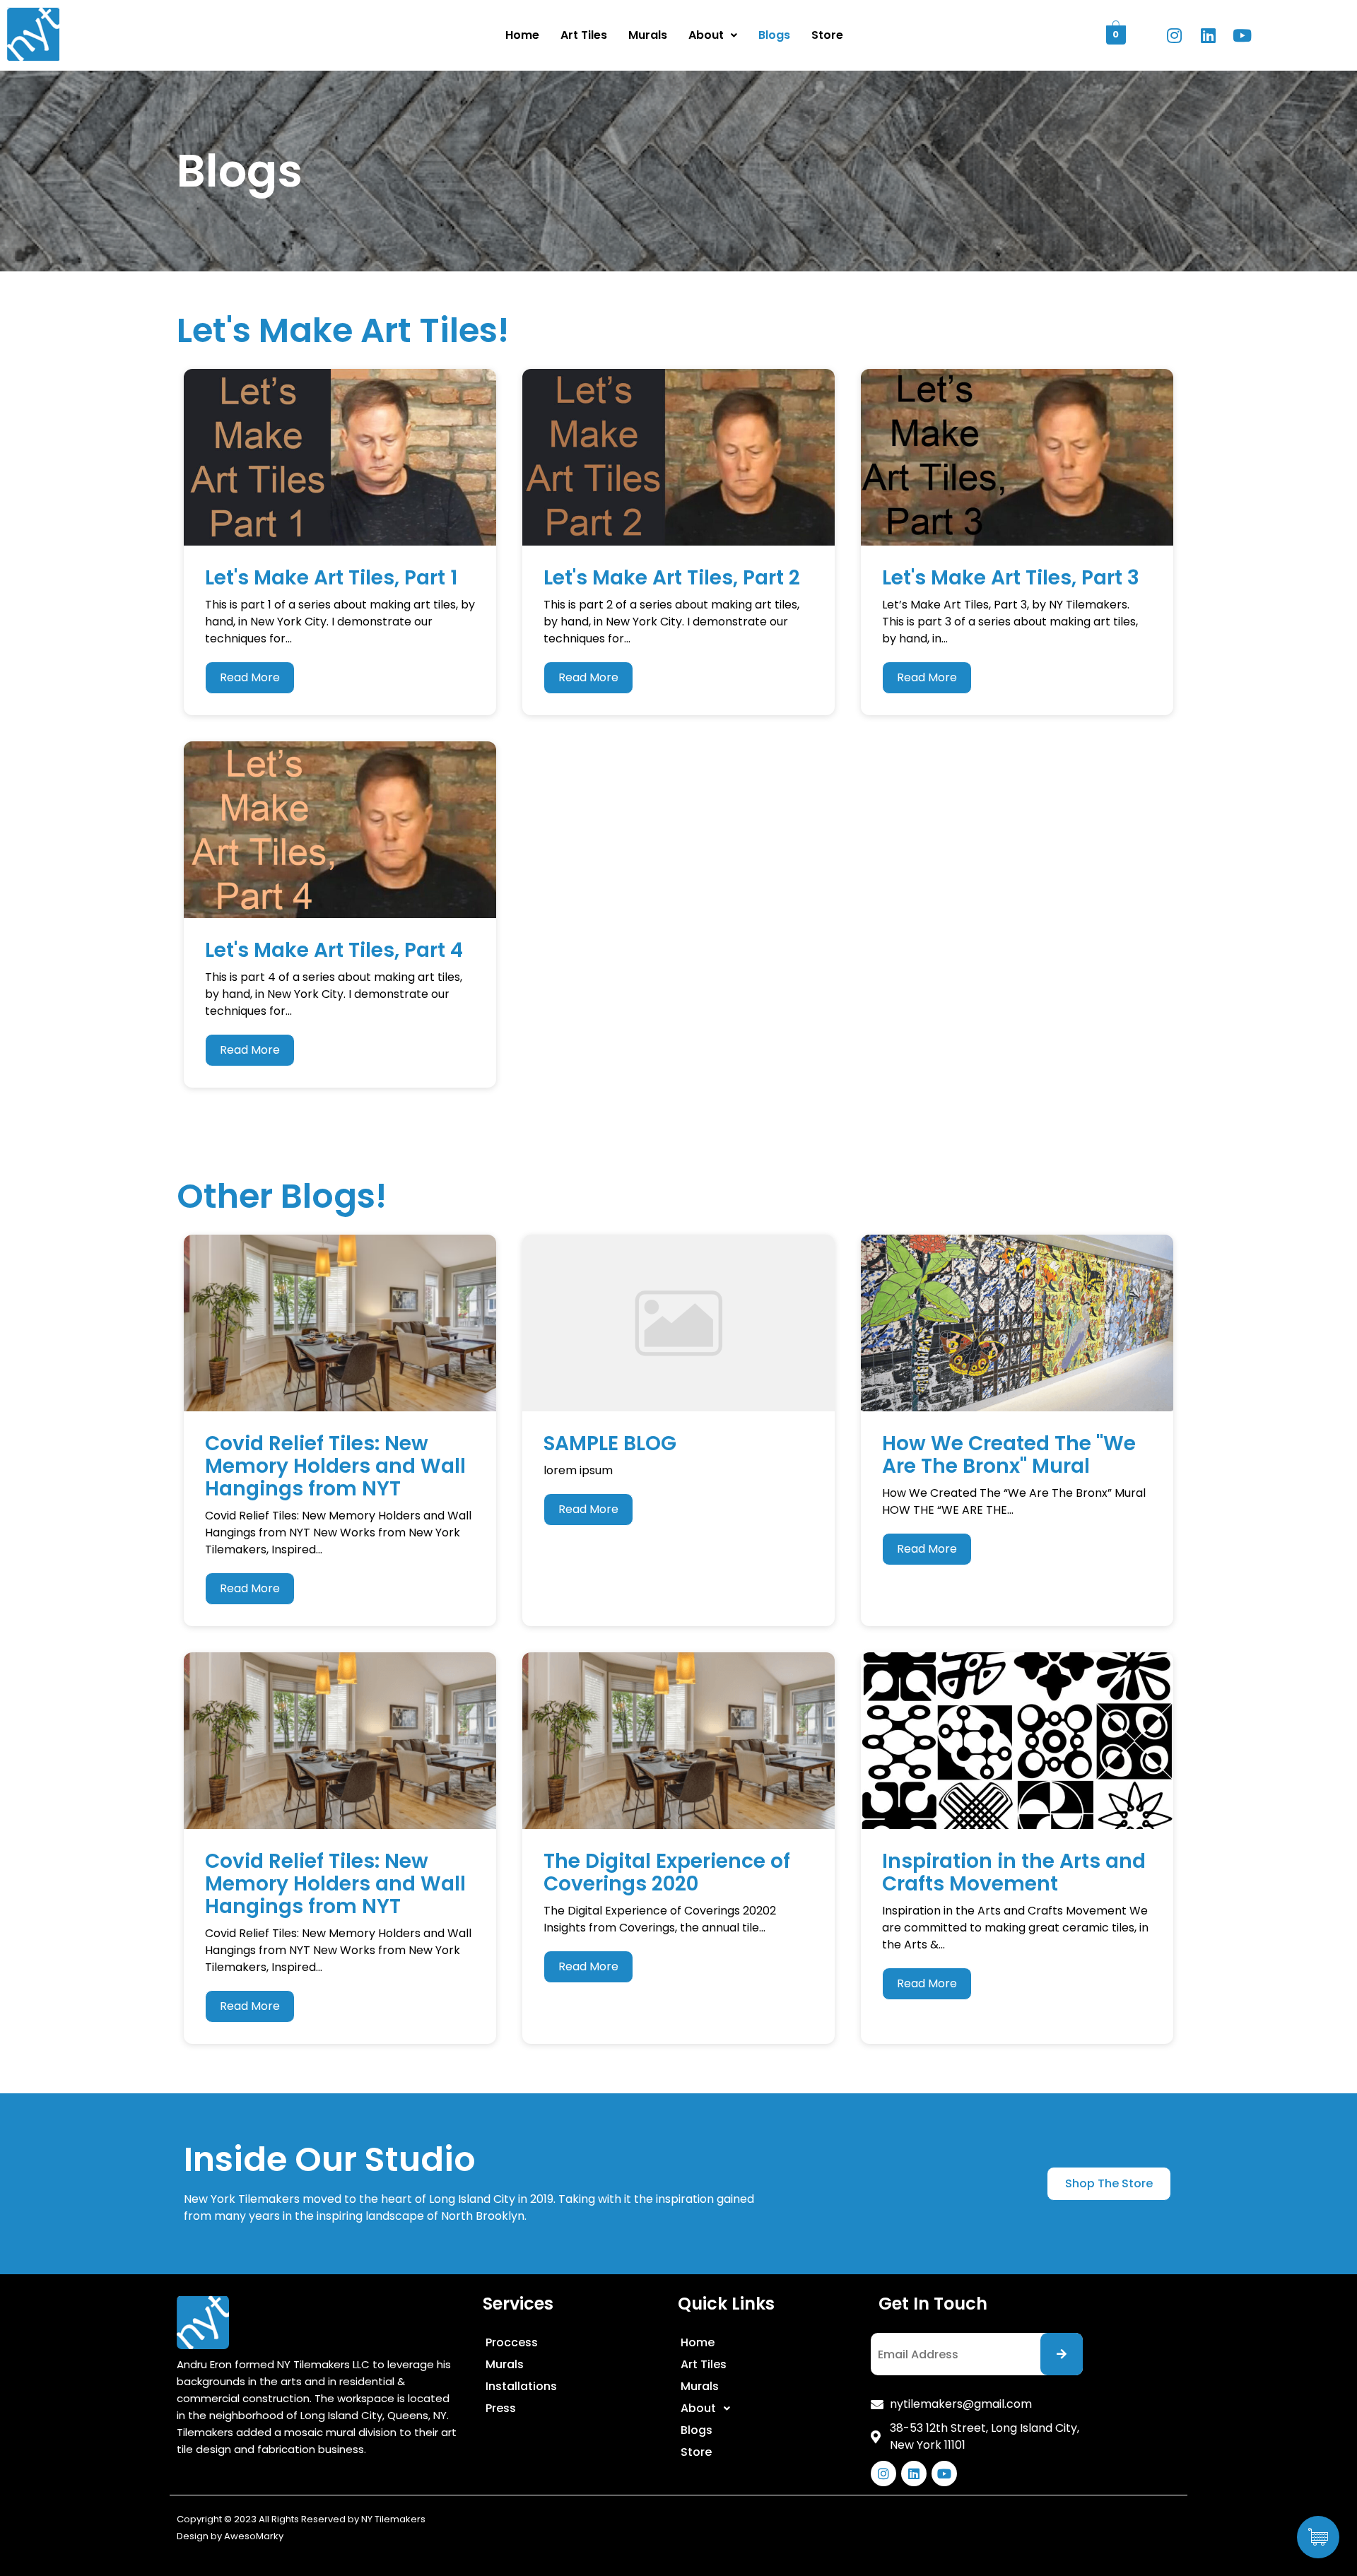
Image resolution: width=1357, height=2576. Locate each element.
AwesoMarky (254, 2536)
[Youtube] (1242, 35)
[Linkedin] (1208, 35)
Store (827, 35)
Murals (648, 35)
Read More (250, 677)
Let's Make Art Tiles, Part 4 (334, 950)
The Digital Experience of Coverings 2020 (667, 1872)
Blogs (774, 35)
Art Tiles (584, 35)
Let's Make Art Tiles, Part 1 (331, 578)
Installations (521, 2386)
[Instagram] (1174, 35)
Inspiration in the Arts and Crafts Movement (1014, 1872)
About (706, 35)
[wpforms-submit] (1062, 2354)
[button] (1109, 2184)
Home (522, 35)
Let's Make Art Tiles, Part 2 (672, 578)
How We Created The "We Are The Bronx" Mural (1009, 1455)
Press (501, 2408)
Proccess (512, 2342)
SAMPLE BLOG (610, 1443)
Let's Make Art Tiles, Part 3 (1011, 578)
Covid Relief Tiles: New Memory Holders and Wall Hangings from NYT (335, 1466)
